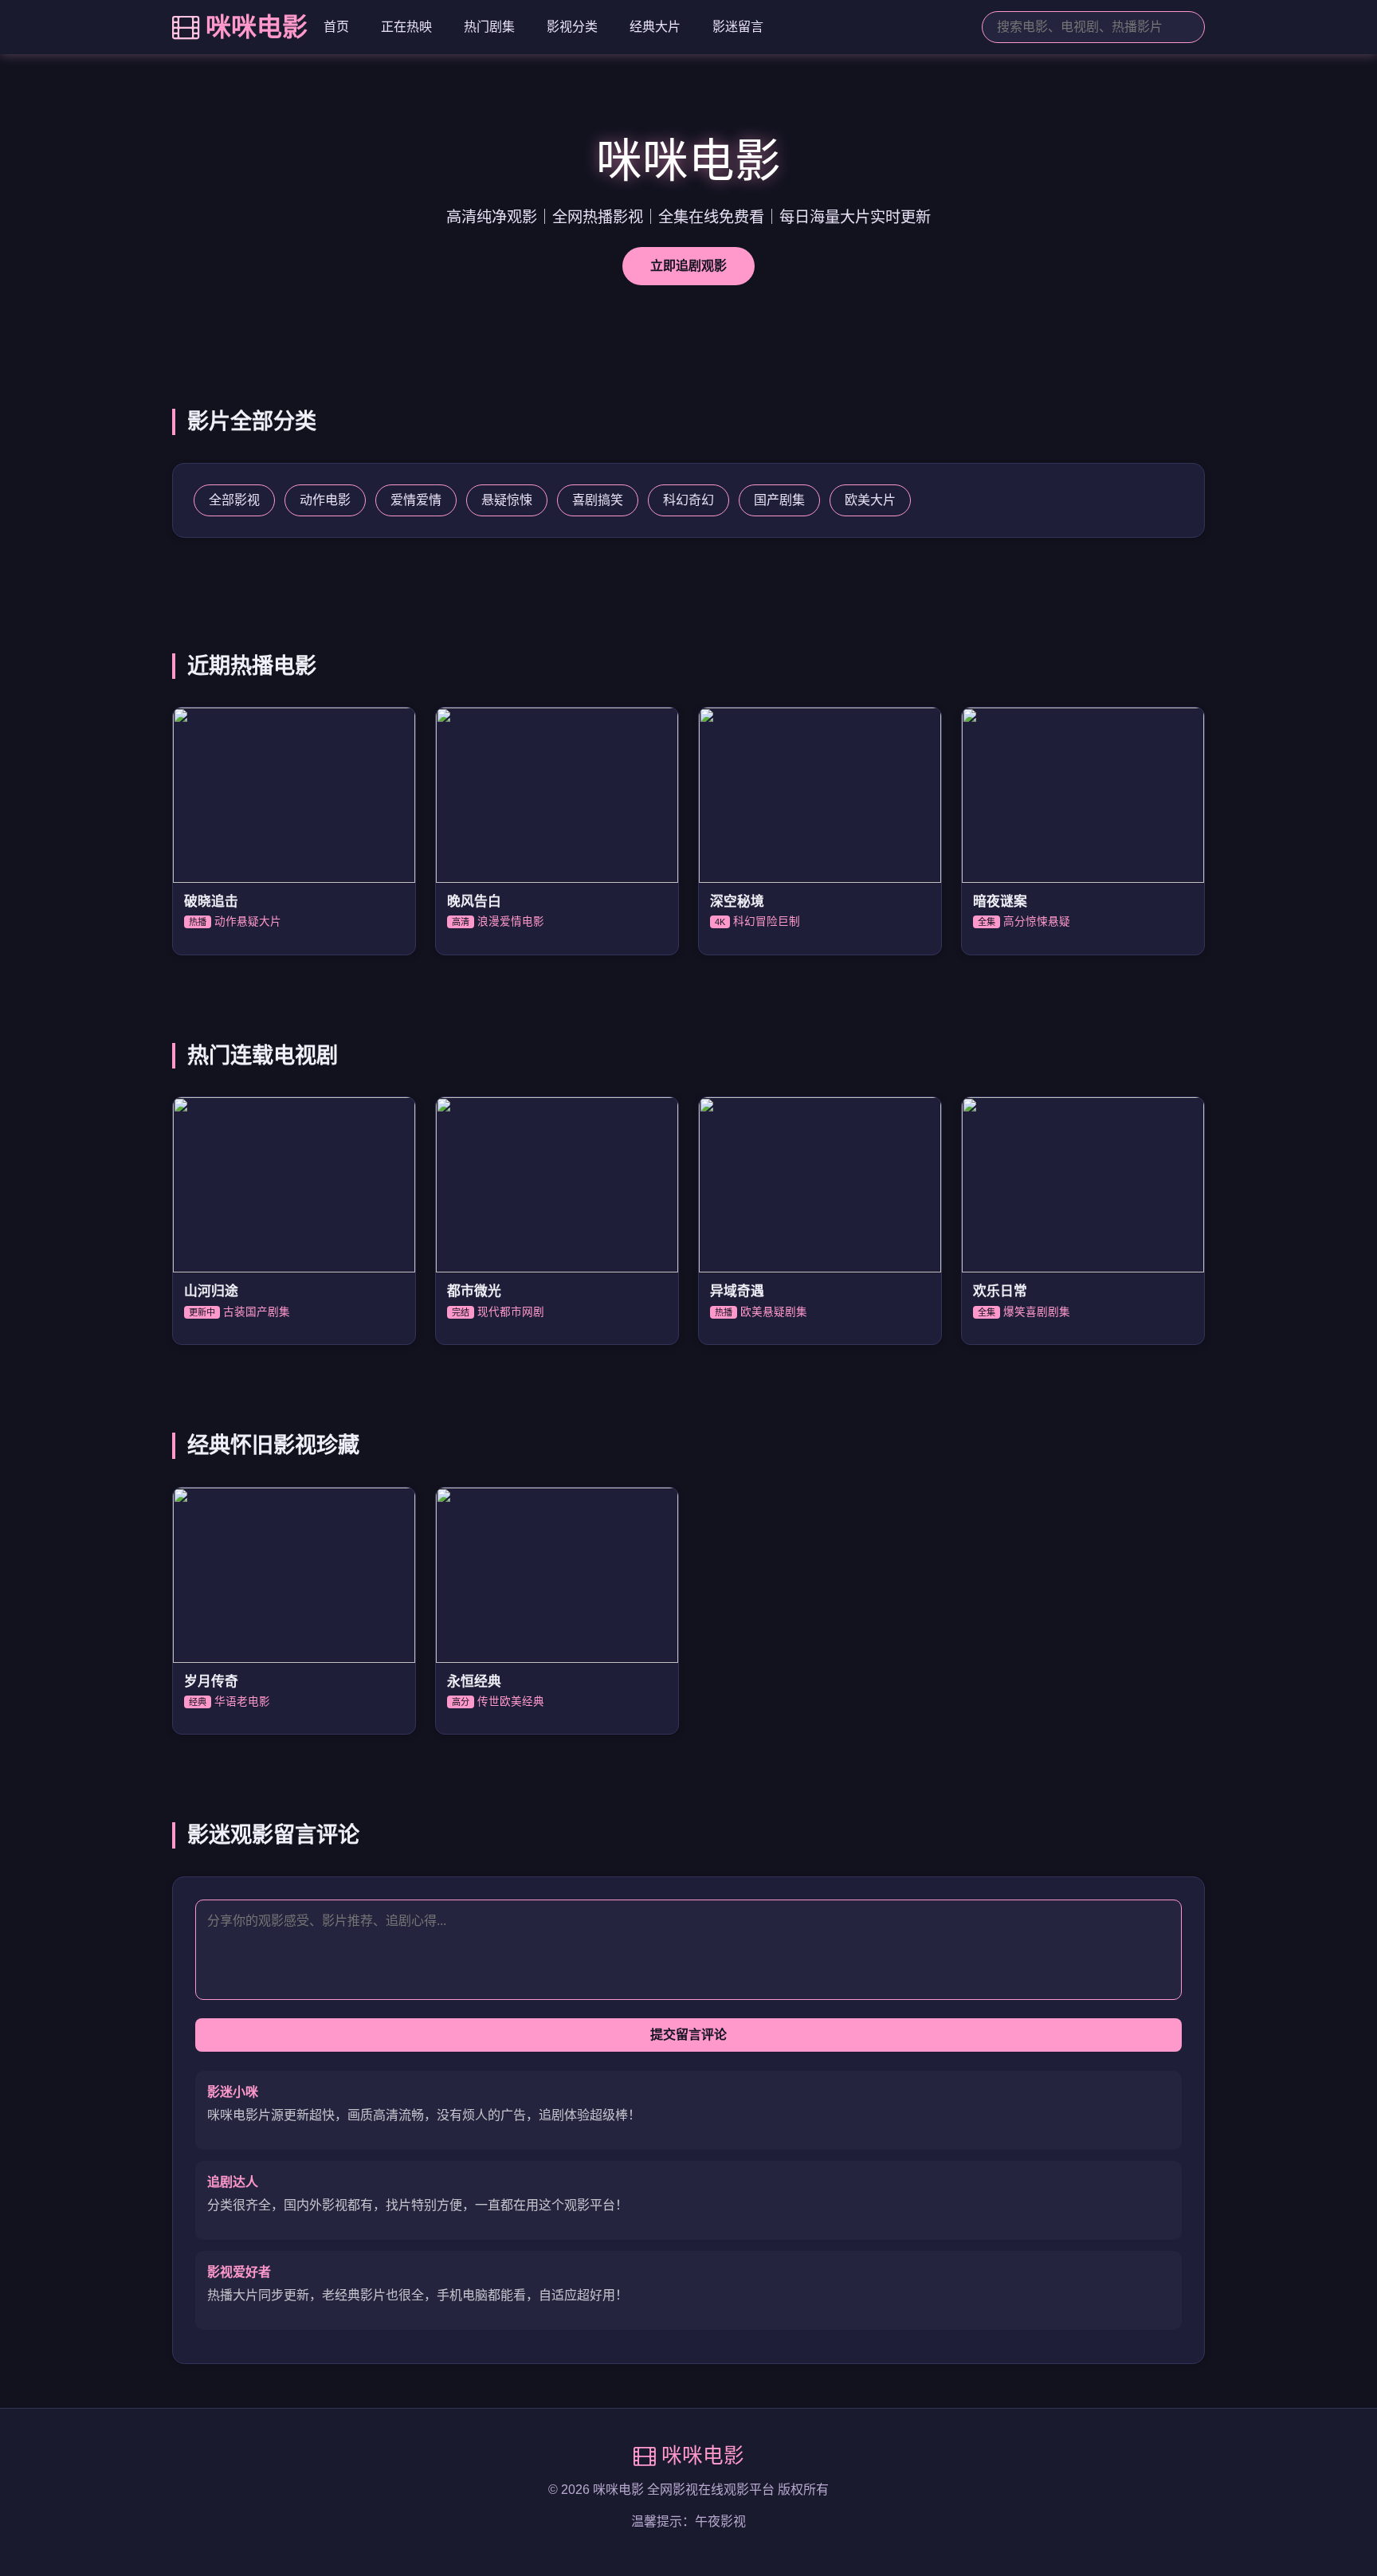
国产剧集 (779, 500)
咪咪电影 (257, 27)
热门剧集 (489, 27)
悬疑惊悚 (507, 500)
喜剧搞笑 (598, 500)
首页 (336, 27)
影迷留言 (738, 27)
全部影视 (234, 500)
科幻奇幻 (688, 500)
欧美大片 (870, 500)
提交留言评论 (688, 2035)
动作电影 (325, 500)
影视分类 (572, 27)
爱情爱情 (416, 500)
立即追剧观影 (688, 266)
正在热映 (406, 27)
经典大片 (655, 27)
